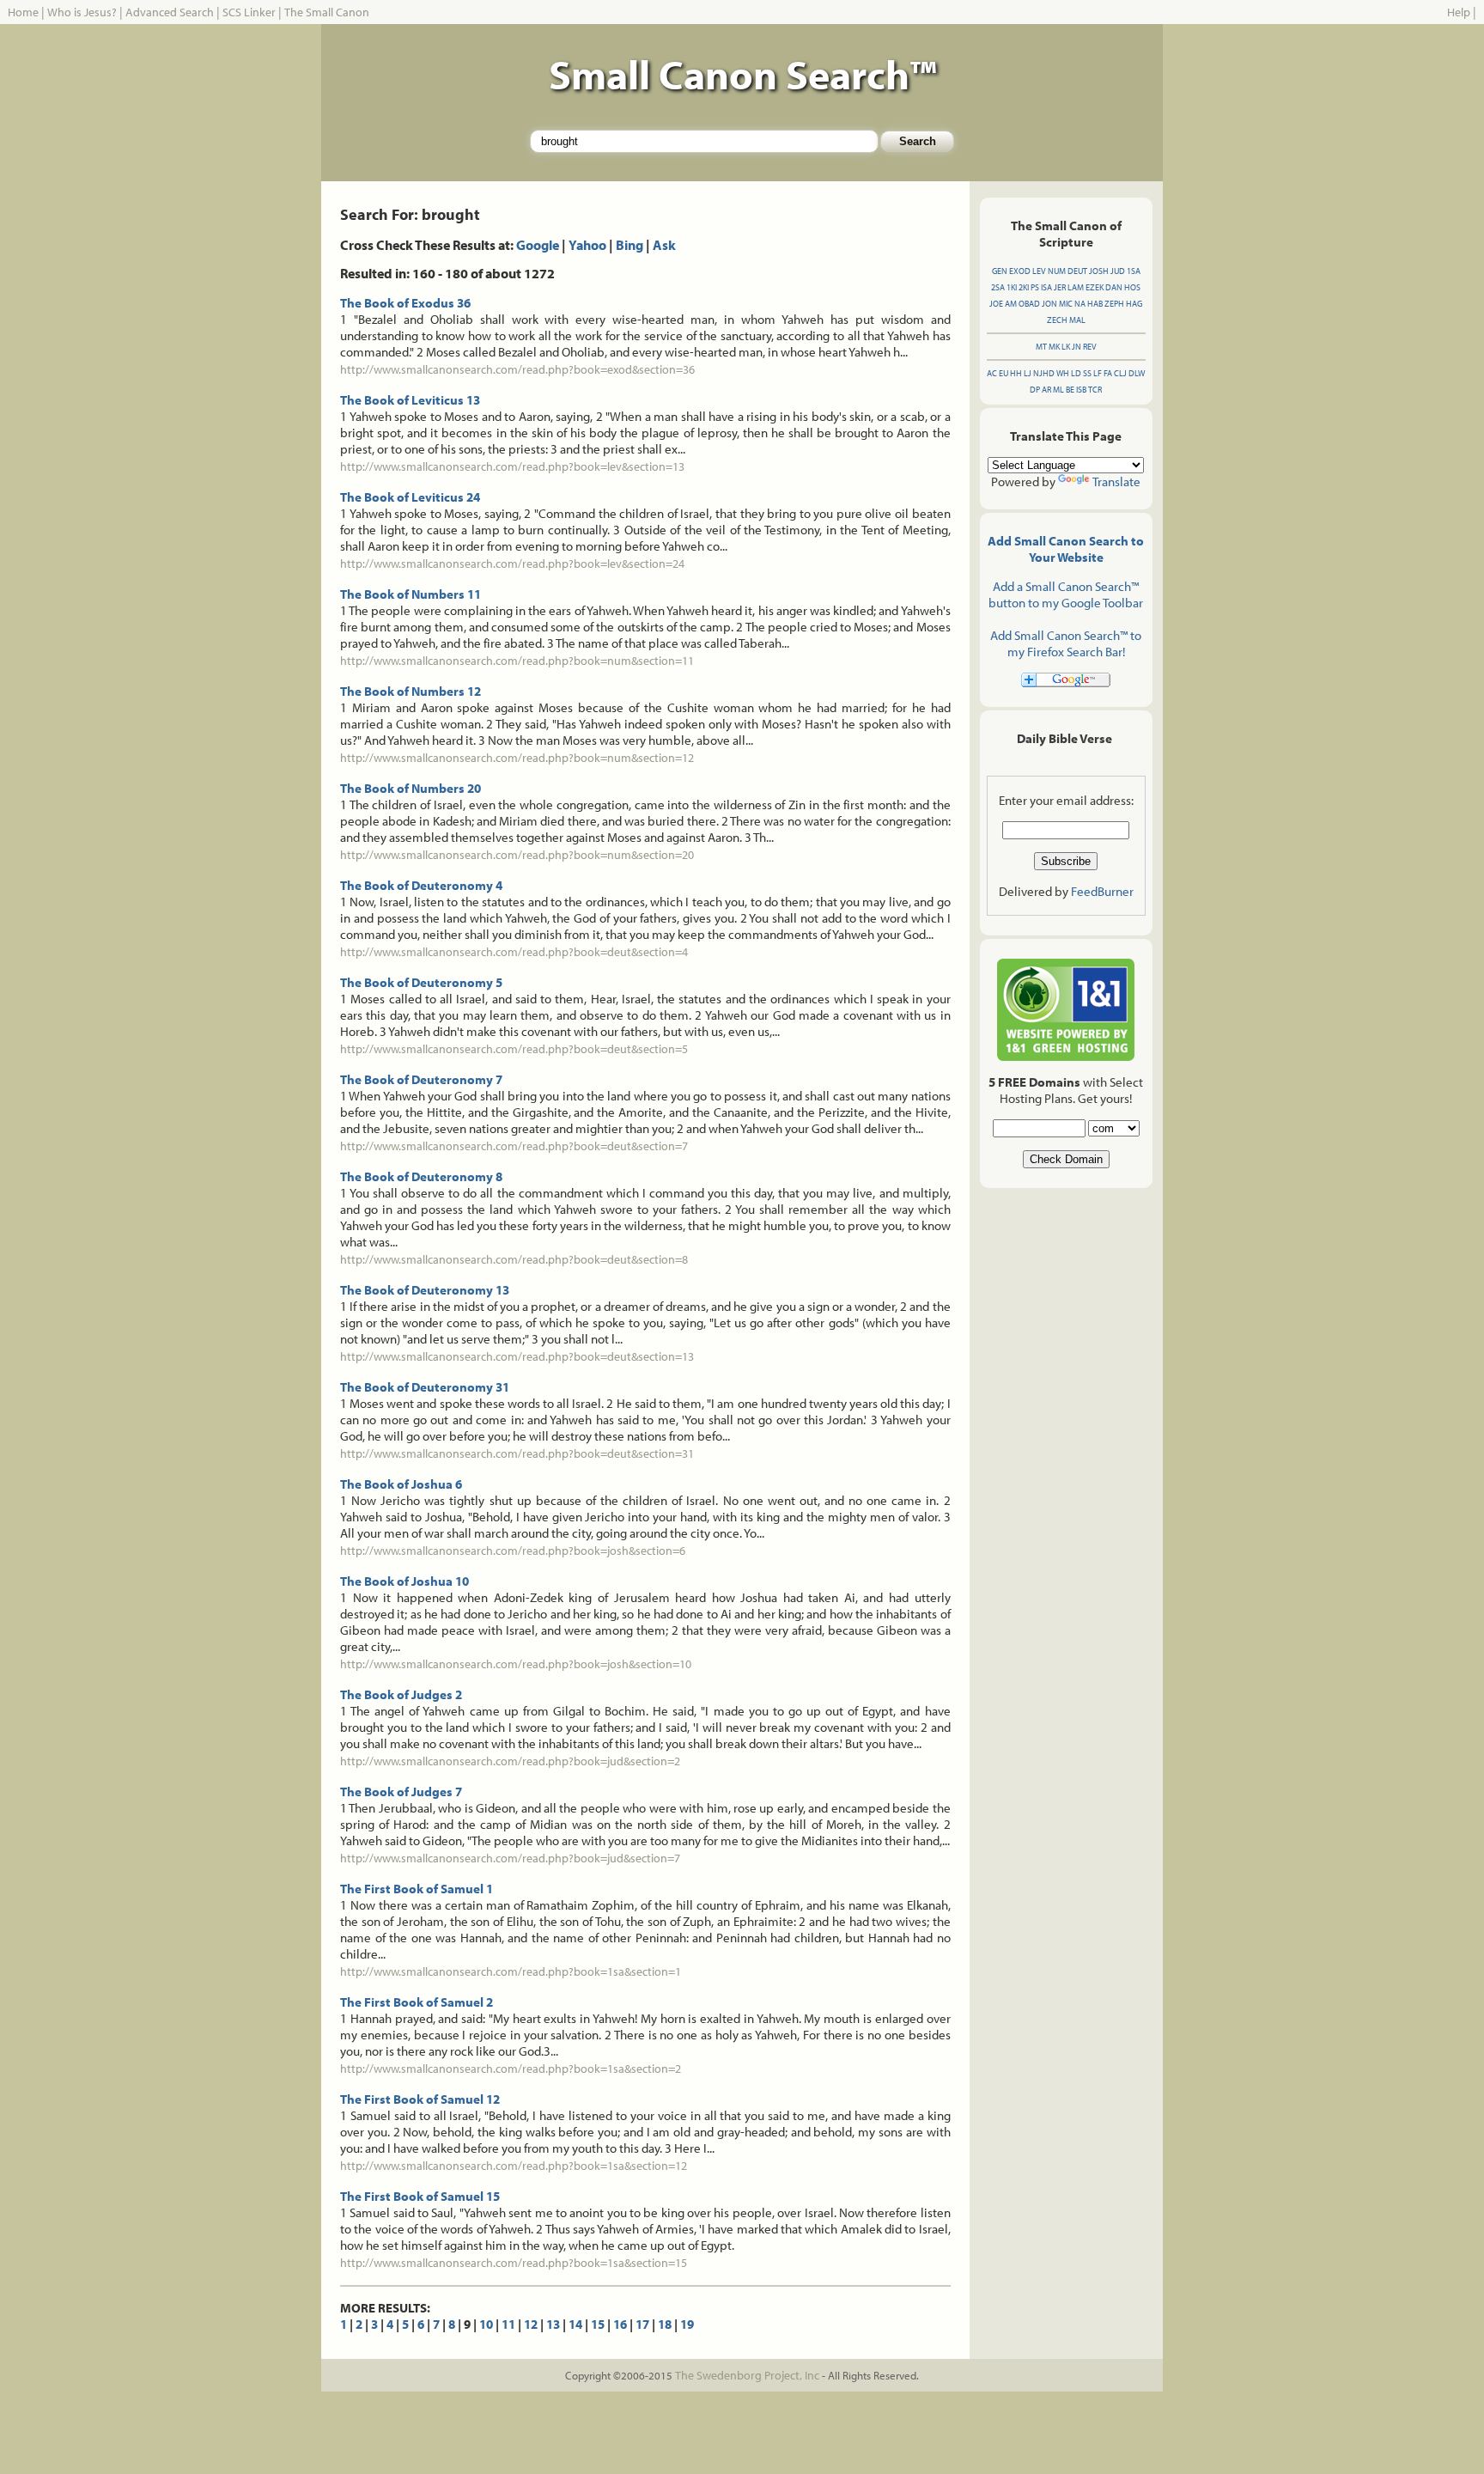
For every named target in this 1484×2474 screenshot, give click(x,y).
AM (1011, 304)
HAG (1134, 304)
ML (1058, 390)
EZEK (1095, 287)
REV (1090, 347)
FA (1108, 373)
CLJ (1120, 373)
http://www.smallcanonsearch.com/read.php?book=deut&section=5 (514, 1049)
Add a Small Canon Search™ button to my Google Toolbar (1066, 594)
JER (1060, 287)
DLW (1137, 373)
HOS (1132, 287)
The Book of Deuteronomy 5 (421, 982)
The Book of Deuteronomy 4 (421, 885)
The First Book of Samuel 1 (417, 1889)
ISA (1046, 287)
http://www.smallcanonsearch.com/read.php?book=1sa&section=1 (511, 1971)
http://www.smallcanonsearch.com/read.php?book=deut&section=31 (517, 1453)
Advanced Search (170, 12)
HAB (1095, 304)
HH (1016, 373)
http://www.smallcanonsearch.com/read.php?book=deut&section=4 (514, 952)
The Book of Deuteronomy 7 (421, 1079)
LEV (1039, 271)
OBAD (1029, 304)
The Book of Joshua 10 (404, 1581)
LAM (1076, 287)
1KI (1012, 287)
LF (1098, 373)
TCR (1095, 390)
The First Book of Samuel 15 (420, 2196)
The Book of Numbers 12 (411, 691)
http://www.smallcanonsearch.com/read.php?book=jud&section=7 (510, 1858)
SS (1087, 373)
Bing (629, 245)
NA (1080, 304)
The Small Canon (327, 12)
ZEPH (1114, 304)
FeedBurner (1102, 891)
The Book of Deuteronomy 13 (425, 1290)
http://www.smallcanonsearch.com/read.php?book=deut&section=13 (517, 1356)
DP (1035, 390)
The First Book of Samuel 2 (417, 2002)
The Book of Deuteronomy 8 (421, 1176)
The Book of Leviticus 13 (410, 400)
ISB (1081, 390)
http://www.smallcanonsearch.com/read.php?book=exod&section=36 (517, 369)
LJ (1028, 373)
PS (1035, 287)
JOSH (1099, 271)
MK (1054, 347)
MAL (1077, 320)
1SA (1134, 271)
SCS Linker (249, 12)
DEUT (1077, 271)
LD (1076, 373)
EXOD (1020, 271)
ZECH (1057, 320)
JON (1049, 304)
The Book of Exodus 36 (405, 303)
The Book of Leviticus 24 (410, 497)
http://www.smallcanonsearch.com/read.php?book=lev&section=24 (512, 564)
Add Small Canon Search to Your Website (1066, 549)
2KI (1024, 287)
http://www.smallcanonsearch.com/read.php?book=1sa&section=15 (514, 2263)
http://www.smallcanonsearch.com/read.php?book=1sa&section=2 (511, 2069)
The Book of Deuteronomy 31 (425, 1387)
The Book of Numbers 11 (411, 594)
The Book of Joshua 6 (401, 1484)
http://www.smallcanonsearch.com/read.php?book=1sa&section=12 (514, 2166)
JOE (996, 304)
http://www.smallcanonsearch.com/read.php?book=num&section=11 (517, 661)
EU (1004, 373)
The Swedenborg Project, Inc (747, 2375)
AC (992, 373)
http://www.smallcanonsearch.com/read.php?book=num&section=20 (517, 855)
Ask (664, 245)
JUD (1118, 271)
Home (23, 12)
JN (1077, 347)
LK (1066, 347)
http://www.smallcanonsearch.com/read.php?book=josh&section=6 (513, 1551)
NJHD (1044, 373)
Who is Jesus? (82, 12)
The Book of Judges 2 (401, 1694)
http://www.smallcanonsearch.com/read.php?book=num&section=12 (517, 758)
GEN (1000, 271)
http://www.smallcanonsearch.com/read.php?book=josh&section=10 (516, 1664)
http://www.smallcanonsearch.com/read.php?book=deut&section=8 (514, 1259)
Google (538, 245)
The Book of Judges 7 (401, 1792)
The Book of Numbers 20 (411, 788)
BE (1070, 390)
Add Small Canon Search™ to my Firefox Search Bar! (1066, 643)
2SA (998, 287)
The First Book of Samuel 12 (420, 2099)
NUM (1057, 271)
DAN (1114, 287)
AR (1046, 390)
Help (1459, 12)
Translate (1116, 481)
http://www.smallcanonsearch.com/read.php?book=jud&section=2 (510, 1761)
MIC (1066, 304)
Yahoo (587, 245)
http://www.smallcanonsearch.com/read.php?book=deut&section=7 (514, 1146)
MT (1041, 347)
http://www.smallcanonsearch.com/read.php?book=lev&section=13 (512, 466)
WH (1063, 373)
